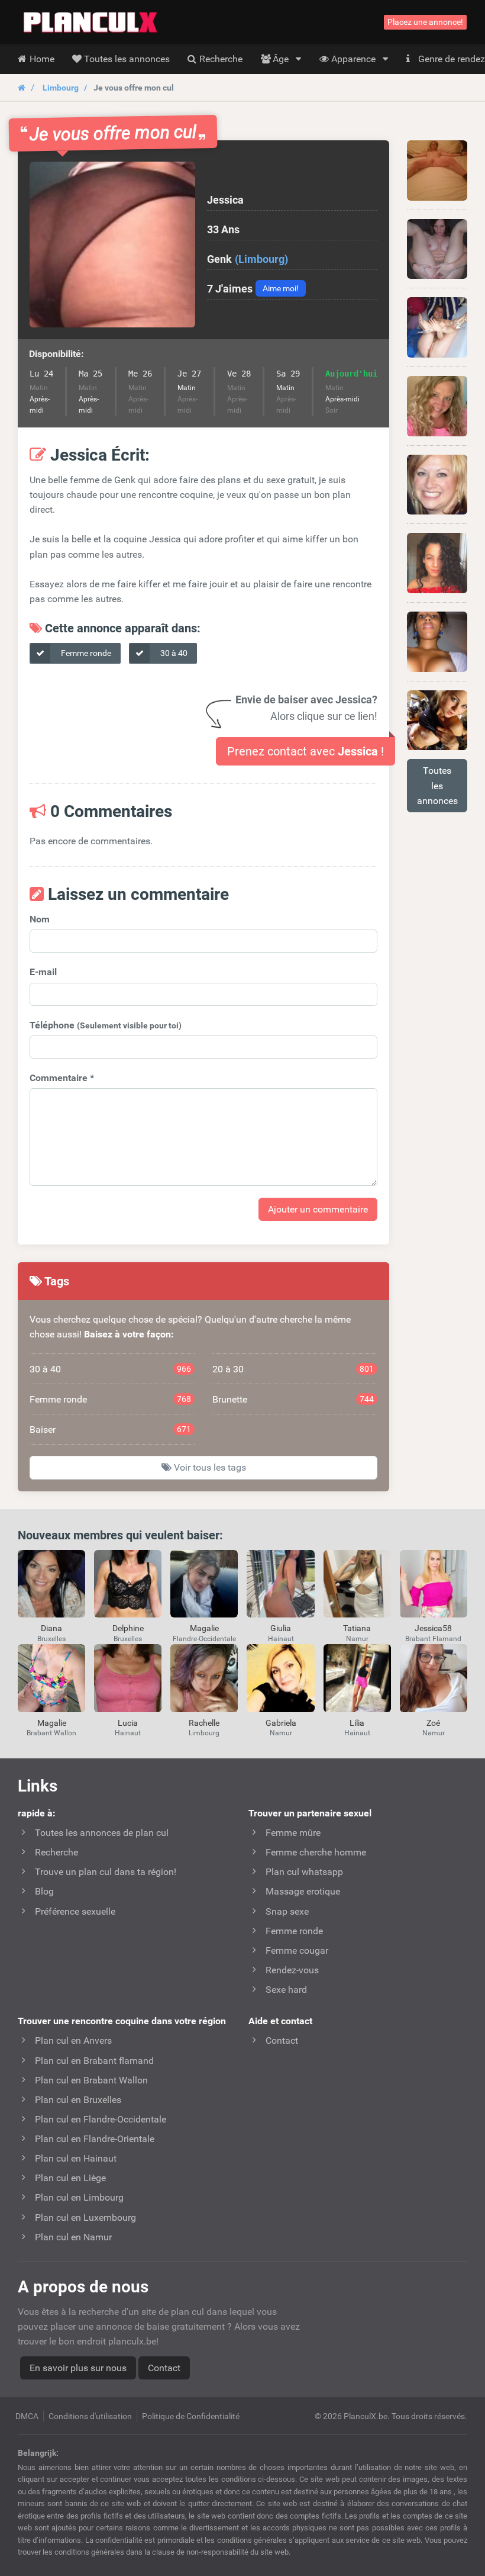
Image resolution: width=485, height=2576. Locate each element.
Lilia (357, 1723)
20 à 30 (293, 1369)
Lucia (128, 1723)
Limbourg (61, 88)
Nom (40, 919)
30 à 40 (173, 653)
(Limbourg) (261, 259)
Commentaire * (62, 1078)
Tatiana (357, 1628)
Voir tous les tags (209, 1467)
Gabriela (281, 1723)
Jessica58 (433, 1628)
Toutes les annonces (437, 785)
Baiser (110, 1429)
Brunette (293, 1399)
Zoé (433, 1723)
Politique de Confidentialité (191, 2416)
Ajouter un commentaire (318, 1209)
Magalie (204, 1628)
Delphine (128, 1628)
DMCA (27, 2416)
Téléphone (106, 1025)
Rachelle (204, 1723)
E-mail (43, 972)
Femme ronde (85, 653)
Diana (51, 1628)
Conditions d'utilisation (90, 2416)
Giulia (281, 1628)
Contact (164, 2368)
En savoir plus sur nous (78, 2368)
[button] (112, 245)
